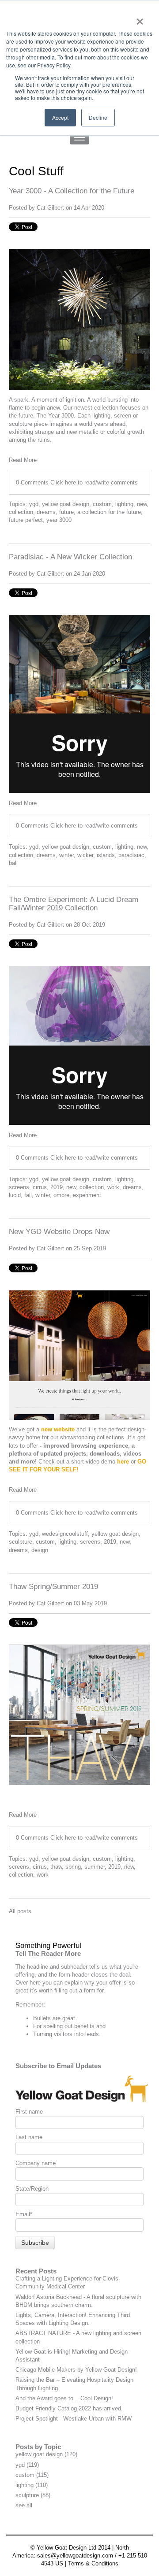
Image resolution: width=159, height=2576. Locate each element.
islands (106, 855)
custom (102, 504)
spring (73, 1867)
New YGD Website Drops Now (59, 1232)
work (113, 1187)
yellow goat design (66, 504)
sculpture (21, 1542)
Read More (23, 460)
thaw (56, 1867)
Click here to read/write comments (94, 482)
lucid (15, 1195)
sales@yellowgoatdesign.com (75, 2556)
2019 (57, 1187)
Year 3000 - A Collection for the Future (72, 191)
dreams (46, 512)
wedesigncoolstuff (65, 1534)
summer (95, 1867)
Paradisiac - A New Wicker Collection (70, 557)
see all (24, 2505)
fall (28, 1195)
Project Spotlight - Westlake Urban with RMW (74, 2419)
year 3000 (59, 520)
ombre (61, 1195)
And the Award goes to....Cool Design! (64, 2398)
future (66, 512)
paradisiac (131, 855)
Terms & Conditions (93, 2563)
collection (21, 512)
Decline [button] (98, 117)
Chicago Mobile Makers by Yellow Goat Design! (76, 2370)
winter (66, 855)
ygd (34, 504)
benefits (84, 2026)
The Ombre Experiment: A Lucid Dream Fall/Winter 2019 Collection (74, 904)
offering (25, 1975)
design (40, 1550)
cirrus (40, 1187)
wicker (85, 855)
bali (13, 863)
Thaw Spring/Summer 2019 (53, 1587)
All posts (20, 1911)
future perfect (26, 520)
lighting (124, 504)
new (142, 504)
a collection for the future (109, 512)
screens (19, 1187)
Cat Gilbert (50, 208)
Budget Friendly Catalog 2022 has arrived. (69, 2408)
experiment (87, 1195)
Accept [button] (60, 117)
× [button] (140, 18)
